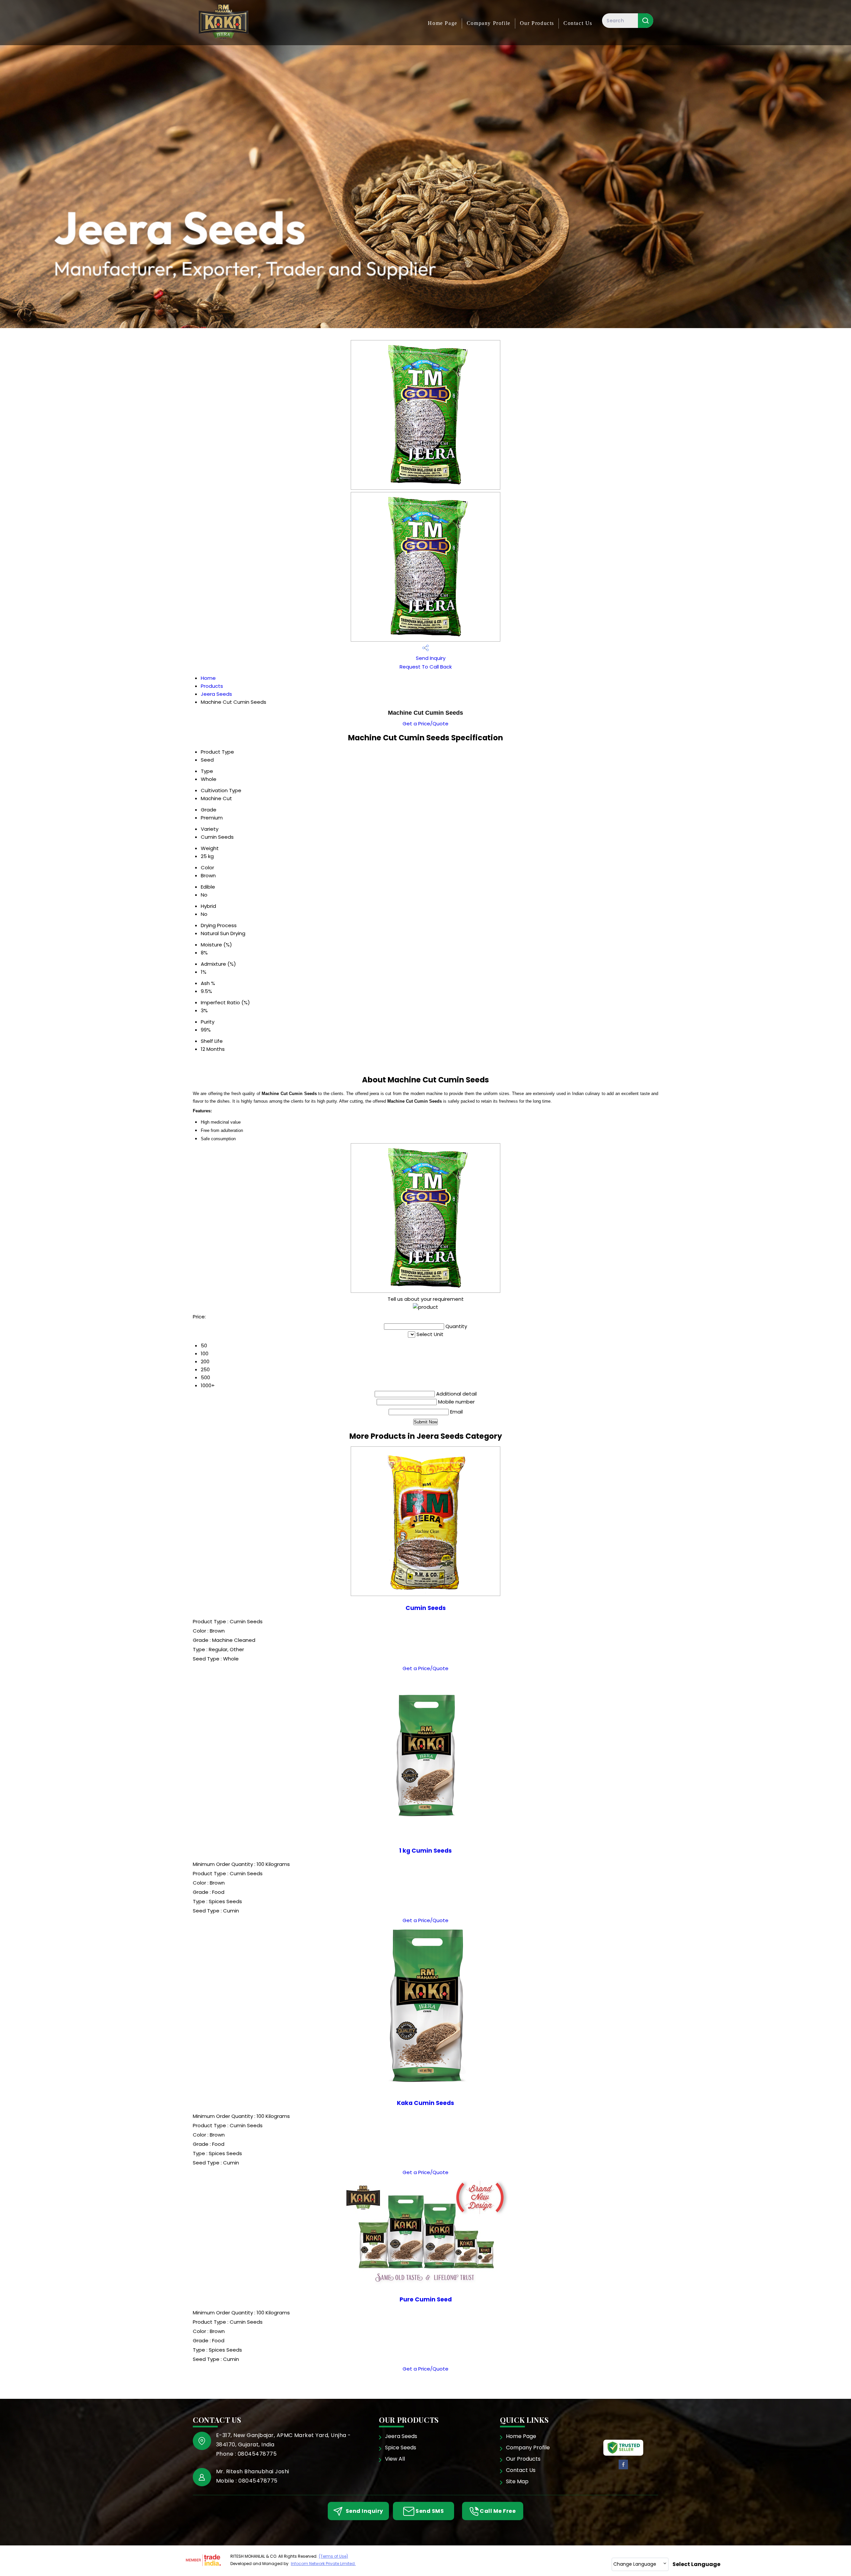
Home (208, 678)
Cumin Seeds (426, 1608)
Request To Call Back (426, 667)
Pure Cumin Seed (426, 2299)
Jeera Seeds (216, 694)
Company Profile (489, 23)
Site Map (517, 2481)
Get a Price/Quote (425, 724)
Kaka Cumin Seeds (425, 2103)
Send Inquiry (430, 658)
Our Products (537, 23)
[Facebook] (623, 2468)
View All (395, 2459)
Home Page (442, 23)
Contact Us (578, 23)
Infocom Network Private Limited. (323, 2564)
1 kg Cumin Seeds (425, 1851)
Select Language (696, 2564)
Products (212, 686)
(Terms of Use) (333, 2556)
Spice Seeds (401, 2448)
